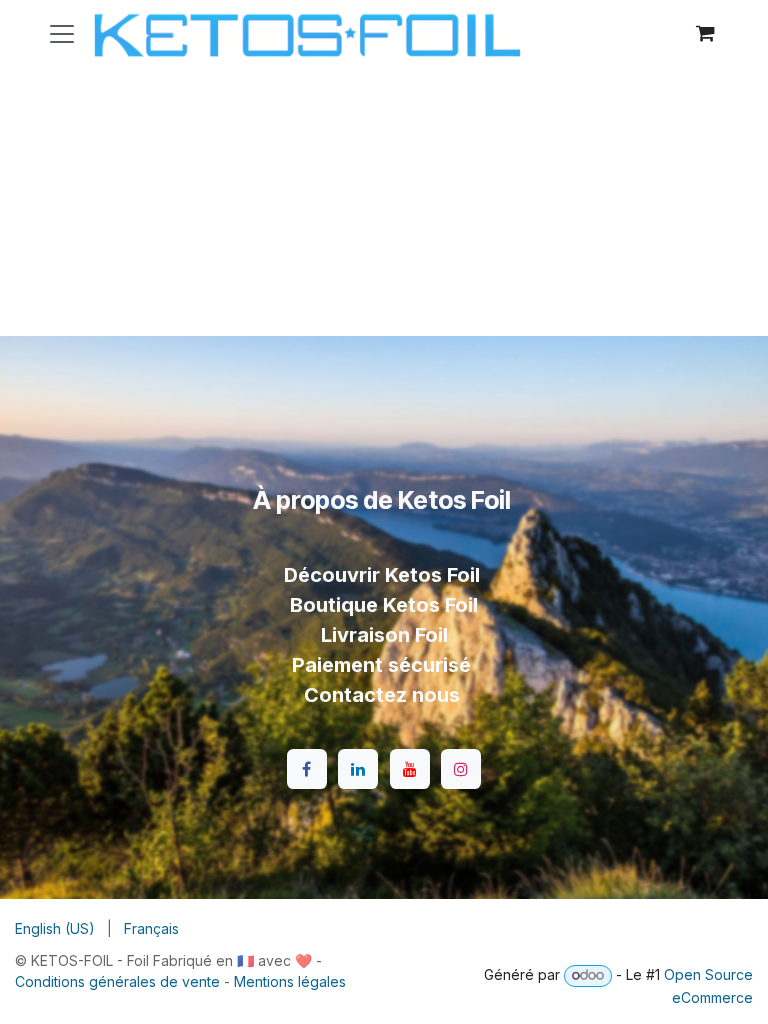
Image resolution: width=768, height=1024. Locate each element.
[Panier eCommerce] (705, 33)
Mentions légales (290, 981)
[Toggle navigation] (62, 33)
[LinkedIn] (358, 769)
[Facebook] (307, 769)
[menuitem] (55, 928)
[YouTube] (410, 769)
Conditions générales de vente (117, 981)
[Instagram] (461, 769)
